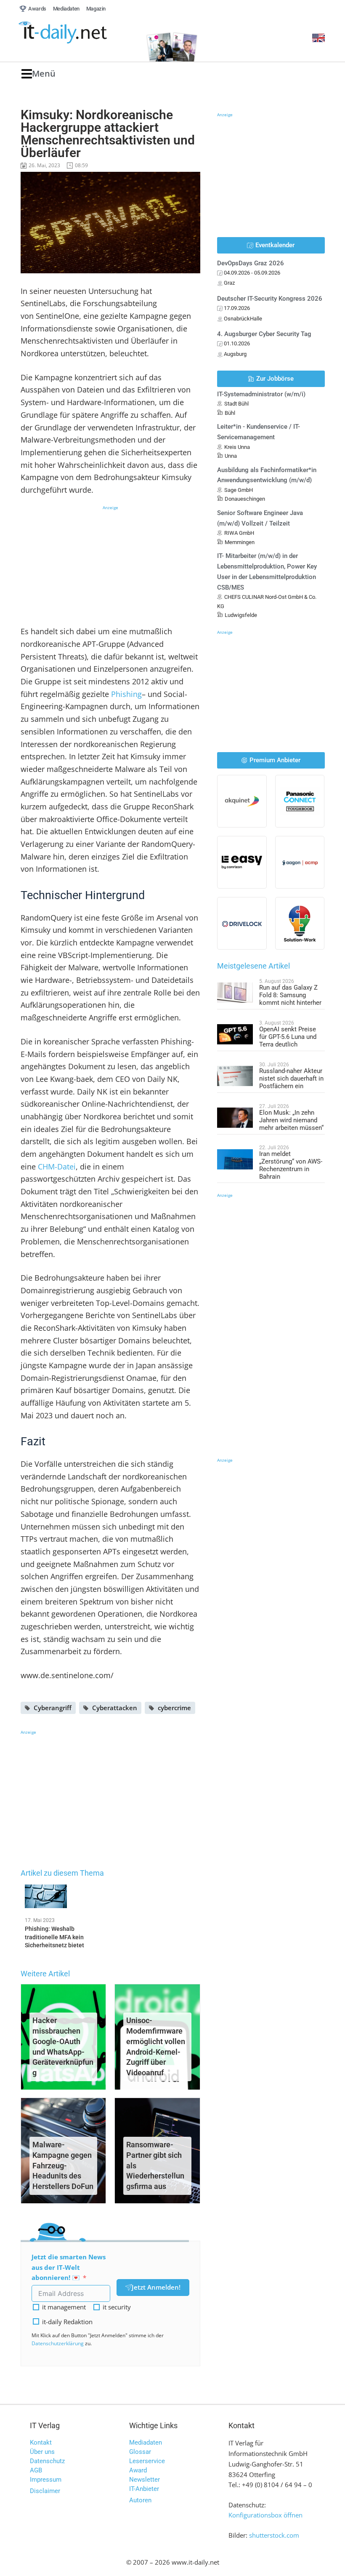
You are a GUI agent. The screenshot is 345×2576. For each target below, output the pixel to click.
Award (138, 2470)
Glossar (140, 2452)
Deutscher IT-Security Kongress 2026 (270, 299)
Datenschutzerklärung (58, 2343)
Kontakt (41, 2443)
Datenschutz (47, 2461)
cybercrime (174, 1708)
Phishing (126, 694)
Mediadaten (146, 2443)
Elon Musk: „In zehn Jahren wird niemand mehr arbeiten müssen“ (291, 1120)
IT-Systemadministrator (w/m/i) (261, 394)
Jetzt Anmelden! (156, 2287)
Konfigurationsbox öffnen (265, 2515)
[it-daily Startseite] (78, 33)
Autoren (140, 2500)
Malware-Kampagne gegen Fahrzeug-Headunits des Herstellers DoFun (63, 2165)
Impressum (46, 2480)
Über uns (42, 2452)
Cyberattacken (115, 1708)
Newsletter (145, 2480)
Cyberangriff (53, 1708)
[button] (38, 74)
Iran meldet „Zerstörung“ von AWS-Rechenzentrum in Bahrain (291, 1165)
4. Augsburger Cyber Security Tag (264, 334)
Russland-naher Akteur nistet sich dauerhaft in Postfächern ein (291, 1078)
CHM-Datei (57, 1167)
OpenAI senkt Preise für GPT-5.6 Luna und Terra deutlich (288, 1037)
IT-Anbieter (144, 2489)
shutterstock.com (274, 2535)
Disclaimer (45, 2491)
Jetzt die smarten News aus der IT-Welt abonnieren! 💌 (69, 2267)
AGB (36, 2470)
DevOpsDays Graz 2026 (251, 263)
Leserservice (147, 2461)
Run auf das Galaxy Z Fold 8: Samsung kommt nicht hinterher (290, 995)
